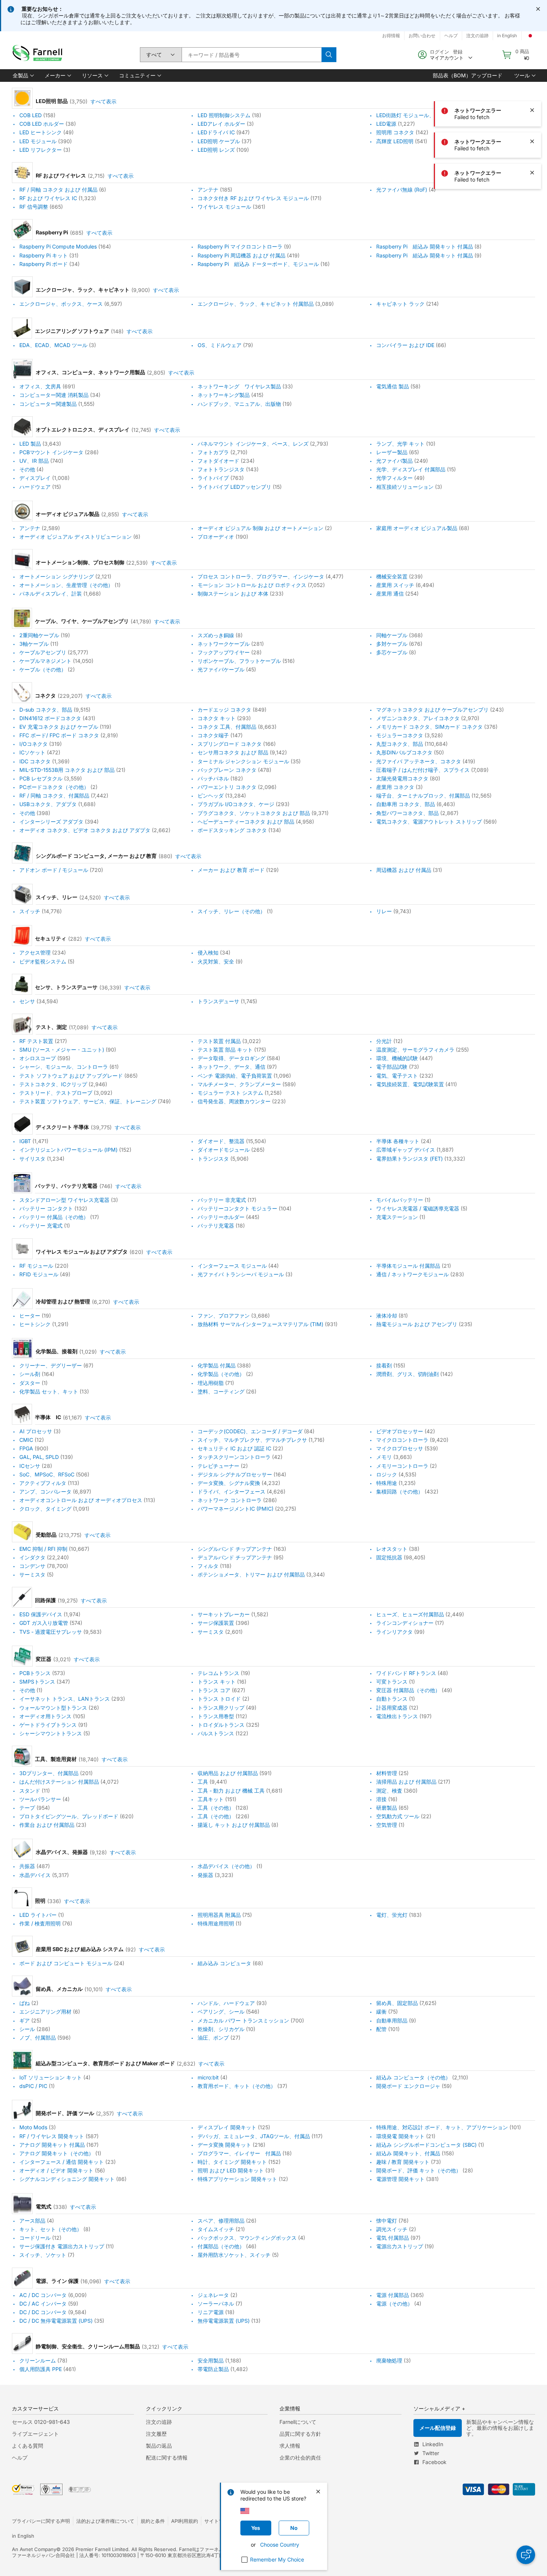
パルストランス (216, 1733)
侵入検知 (208, 953)
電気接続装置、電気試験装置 (410, 1084)
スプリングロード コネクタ (230, 744)
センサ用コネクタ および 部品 (233, 753)
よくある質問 (28, 2446)
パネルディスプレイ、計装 (51, 594)
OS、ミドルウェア (220, 345)
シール (27, 2029)
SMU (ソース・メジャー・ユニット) (62, 1050)
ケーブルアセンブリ (43, 652)
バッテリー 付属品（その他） (54, 1217)
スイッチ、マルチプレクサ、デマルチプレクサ (252, 1440)
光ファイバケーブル (221, 670)
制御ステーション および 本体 (233, 594)
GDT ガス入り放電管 (44, 1623)
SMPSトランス (37, 1682)
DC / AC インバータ (43, 2304)
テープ (27, 1808)
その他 (27, 469)
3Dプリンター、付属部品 (49, 1773)
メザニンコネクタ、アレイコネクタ (418, 718)
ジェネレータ (213, 2295)
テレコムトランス (218, 1673)
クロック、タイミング (45, 1509)
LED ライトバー (38, 1915)
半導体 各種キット (398, 1141)
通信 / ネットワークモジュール (412, 1274)
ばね (25, 2003)
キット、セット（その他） (51, 2229)
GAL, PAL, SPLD (39, 1457)
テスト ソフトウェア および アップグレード (71, 1076)
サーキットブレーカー (224, 1614)
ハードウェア (35, 487)
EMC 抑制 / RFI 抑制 (43, 1549)
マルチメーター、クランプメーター (239, 1084)
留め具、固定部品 (397, 2003)
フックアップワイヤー (224, 652)
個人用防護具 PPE (41, 2369)
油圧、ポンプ (213, 2038)
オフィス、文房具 (40, 386)
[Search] (329, 55)
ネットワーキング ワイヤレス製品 (239, 386)
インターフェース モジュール (232, 1266)
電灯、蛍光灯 (392, 1915)
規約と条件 (153, 2521)
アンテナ (208, 190)
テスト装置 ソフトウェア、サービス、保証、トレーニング (88, 1101)
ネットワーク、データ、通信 (231, 1067)
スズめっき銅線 (216, 635)
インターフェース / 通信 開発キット (62, 2162)
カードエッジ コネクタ (224, 710)
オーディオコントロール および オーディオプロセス (81, 1500)
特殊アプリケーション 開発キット (237, 2179)
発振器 (205, 1875)
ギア (25, 2020)
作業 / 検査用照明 (40, 1923)
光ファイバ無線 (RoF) (402, 190)
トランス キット (217, 1682)
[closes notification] (538, 9)
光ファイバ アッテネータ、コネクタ (419, 761)
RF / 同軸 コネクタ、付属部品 (54, 795)
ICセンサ (30, 1466)
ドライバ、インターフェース (231, 1491)
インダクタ (32, 1557)
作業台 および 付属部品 (47, 1825)
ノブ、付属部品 (38, 2038)
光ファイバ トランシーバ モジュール (241, 1274)
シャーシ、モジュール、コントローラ (64, 1067)
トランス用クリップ (221, 1708)
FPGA (26, 1448)
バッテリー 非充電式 (222, 1200)
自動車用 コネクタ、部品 (406, 804)
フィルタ (208, 1566)
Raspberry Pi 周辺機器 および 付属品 (241, 255)
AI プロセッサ (36, 1431)
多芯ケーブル (392, 652)
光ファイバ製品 (394, 461)
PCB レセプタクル (41, 778)
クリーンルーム (38, 2360)
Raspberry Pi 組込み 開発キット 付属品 (425, 247)
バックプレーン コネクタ (227, 770)
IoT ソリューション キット (51, 2077)
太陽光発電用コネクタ (402, 778)
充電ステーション (397, 1217)
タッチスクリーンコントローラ (234, 1457)
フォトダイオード (218, 461)
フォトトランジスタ (221, 469)
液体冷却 (387, 1316)
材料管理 (387, 1773)
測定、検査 (389, 1791)
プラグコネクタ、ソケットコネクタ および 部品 (254, 813)
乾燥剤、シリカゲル (221, 2029)
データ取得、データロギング (231, 1058)
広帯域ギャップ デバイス (406, 1150)
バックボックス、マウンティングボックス (247, 2238)
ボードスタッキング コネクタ (232, 830)
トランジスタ (213, 1159)
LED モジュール (38, 141)
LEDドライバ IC (216, 133)
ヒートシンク (35, 1324)
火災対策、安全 (216, 961)
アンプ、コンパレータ (45, 1491)
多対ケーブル (392, 644)
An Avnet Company (34, 2549)
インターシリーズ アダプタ (51, 822)
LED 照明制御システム (224, 115)
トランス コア (214, 1690)
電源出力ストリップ (400, 2246)
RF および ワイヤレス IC (48, 198)
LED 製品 (30, 444)
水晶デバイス (35, 1875)
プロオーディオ (216, 537)
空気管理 (387, 1825)
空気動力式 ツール (398, 1816)
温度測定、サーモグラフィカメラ (415, 1050)
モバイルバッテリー (400, 1200)
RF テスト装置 (36, 1041)
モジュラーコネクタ (400, 735)
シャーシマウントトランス (51, 1733)
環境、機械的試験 (397, 1058)
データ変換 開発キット (224, 2145)
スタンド (30, 1791)
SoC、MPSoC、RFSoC (47, 1474)
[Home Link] (39, 55)
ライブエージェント (35, 2434)
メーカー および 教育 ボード (231, 870)
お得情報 (391, 36)
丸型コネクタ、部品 (400, 744)
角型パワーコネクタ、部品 (407, 813)
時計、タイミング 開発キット (232, 2162)
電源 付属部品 (393, 2295)
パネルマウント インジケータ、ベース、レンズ (253, 444)
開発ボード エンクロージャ (408, 2086)
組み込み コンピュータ (224, 1963)
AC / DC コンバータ (43, 2295)
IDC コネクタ (35, 761)
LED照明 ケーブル (219, 141)
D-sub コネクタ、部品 (46, 710)
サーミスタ (32, 1574)
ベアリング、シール (221, 2012)
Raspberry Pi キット (44, 255)
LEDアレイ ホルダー (221, 124)
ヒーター (30, 1316)
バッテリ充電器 (216, 1226)
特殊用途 (387, 1483)
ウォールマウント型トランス (53, 1708)
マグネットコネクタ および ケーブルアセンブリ (432, 710)
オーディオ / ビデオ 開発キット (56, 2170)
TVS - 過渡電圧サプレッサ (51, 1632)
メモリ (384, 1457)
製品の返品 (159, 2446)
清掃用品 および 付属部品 (406, 1782)
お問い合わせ (422, 36)
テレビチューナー (218, 1466)
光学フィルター (394, 478)
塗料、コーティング (221, 1391)
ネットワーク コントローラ (230, 1500)
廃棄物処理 (389, 2360)
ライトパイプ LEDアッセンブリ (234, 487)
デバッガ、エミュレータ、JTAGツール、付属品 (254, 2136)
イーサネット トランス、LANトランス (65, 1699)
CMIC (26, 1440)
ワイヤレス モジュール (224, 207)
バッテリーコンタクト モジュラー (237, 1208)
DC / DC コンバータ (43, 2312)
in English (23, 2536)
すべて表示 (103, 102)
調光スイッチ (392, 2229)
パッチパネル (213, 778)
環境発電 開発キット (400, 2136)
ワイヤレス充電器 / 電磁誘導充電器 (418, 1208)
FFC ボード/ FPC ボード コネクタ (59, 735)
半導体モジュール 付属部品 (408, 1266)
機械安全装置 (392, 576)
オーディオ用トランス (45, 1716)
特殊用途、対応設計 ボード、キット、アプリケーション (442, 2128)
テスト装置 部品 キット (225, 1050)
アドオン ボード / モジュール (54, 870)
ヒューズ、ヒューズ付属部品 (410, 1614)
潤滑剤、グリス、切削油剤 (407, 1374)
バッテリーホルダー (221, 1217)
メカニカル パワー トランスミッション (243, 2020)
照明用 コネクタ (395, 133)
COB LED (31, 115)
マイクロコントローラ (402, 1440)
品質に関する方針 (300, 2434)
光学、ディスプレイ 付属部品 (411, 469)
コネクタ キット (217, 718)
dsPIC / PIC (33, 2086)
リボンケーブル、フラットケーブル (239, 661)
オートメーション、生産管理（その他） (66, 585)
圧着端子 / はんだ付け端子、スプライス (423, 770)
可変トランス (392, 1682)
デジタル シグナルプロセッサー (235, 1474)
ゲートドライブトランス (48, 1725)
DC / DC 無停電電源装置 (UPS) (56, 2321)
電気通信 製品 (393, 386)
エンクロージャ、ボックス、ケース (61, 304)
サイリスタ (32, 1159)
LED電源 (386, 124)
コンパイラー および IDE (405, 345)
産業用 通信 (390, 594)
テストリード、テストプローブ (56, 1093)
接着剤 (384, 1365)
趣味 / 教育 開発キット (403, 2162)
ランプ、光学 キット (400, 444)
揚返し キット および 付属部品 (234, 1825)
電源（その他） (394, 2304)
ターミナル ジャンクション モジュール (243, 761)
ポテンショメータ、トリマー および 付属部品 (251, 1574)
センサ (27, 1001)
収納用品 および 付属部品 (228, 1773)
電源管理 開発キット (400, 2179)
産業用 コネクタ (395, 787)
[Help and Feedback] (526, 2555)
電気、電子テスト (397, 1076)
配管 (381, 2029)
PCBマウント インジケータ (51, 452)
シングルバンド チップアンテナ (235, 1549)
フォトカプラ (213, 452)
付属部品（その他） (221, 2246)
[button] (23, 76)
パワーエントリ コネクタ (227, 787)
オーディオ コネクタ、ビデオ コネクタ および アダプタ (85, 830)
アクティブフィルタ (43, 1483)
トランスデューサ (218, 1001)
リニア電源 (211, 2312)
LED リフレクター (41, 150)
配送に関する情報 (167, 2458)
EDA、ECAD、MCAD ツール (53, 345)
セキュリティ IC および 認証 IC (234, 1448)
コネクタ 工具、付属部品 (227, 727)
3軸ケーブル (34, 644)
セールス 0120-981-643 (41, 2422)
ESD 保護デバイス (41, 1614)
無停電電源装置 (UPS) (224, 2321)
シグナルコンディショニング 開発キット (67, 2179)
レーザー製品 (392, 452)
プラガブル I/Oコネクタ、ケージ (236, 804)
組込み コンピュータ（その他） (413, 2077)
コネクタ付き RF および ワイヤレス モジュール (253, 198)
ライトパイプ (213, 478)
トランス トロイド (219, 1699)
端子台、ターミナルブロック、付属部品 (423, 795)
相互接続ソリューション (405, 487)
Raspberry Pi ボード (44, 264)
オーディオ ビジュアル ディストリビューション (76, 537)
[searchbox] (252, 55)
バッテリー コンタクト (46, 1208)
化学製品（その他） (221, 1374)
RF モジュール (36, 1266)
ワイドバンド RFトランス (406, 1673)
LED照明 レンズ (216, 150)
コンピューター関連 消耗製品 (54, 395)
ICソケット (32, 753)
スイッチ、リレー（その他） (231, 911)
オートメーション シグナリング (57, 576)
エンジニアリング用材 (45, 2012)
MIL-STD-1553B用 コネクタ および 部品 (67, 770)
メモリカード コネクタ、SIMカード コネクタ (429, 727)
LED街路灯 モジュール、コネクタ (416, 115)
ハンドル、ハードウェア (226, 2003)
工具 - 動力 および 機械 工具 (231, 1791)
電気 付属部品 (393, 2238)
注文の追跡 (159, 2422)
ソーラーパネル (216, 2304)
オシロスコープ (38, 1058)
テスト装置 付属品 (219, 1041)
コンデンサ (32, 1566)
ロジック (387, 1474)
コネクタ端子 (213, 735)
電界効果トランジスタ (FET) (410, 1159)
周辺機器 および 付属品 (404, 870)
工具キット (211, 1799)
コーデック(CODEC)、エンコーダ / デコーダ (250, 1431)
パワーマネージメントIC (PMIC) (236, 1509)
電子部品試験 (392, 1067)
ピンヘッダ (211, 795)
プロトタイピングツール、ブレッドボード (69, 1816)
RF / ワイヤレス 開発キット (52, 2136)
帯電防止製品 (213, 2369)
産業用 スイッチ (395, 585)
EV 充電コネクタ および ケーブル (59, 727)
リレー (384, 911)
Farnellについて (298, 2422)
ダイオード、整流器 (221, 1141)
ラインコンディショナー (405, 1623)
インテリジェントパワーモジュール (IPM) (68, 1150)
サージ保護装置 (216, 1623)
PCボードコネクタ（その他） (54, 787)
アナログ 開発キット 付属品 (52, 2145)
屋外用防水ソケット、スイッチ (234, 2255)
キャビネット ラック (400, 304)
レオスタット (392, 1549)
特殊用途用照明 (216, 1923)
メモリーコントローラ (402, 1466)
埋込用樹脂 (211, 1383)
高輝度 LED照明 (395, 141)
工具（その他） (216, 1808)
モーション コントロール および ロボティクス (252, 585)
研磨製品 (387, 1808)
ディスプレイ (35, 478)
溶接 (381, 1799)
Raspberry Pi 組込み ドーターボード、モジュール (258, 264)
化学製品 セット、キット (49, 1391)
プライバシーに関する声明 (41, 2521)
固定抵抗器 (389, 1557)
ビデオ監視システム (43, 961)
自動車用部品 (392, 2020)
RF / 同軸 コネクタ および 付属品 (58, 190)
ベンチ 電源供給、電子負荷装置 (235, 1076)
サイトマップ (219, 2521)
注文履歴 (156, 2434)
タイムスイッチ (216, 2229)
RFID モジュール (39, 1274)
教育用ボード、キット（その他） (237, 2086)
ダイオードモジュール (224, 1150)
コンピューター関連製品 (48, 404)
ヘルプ (20, 2458)
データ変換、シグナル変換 (229, 1483)
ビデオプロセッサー (400, 1431)
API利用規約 (185, 2521)
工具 (203, 1782)
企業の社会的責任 (300, 2458)
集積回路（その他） (400, 1491)
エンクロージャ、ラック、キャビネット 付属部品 (256, 304)
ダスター (30, 1383)
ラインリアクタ (394, 1632)
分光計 (384, 1041)
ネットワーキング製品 (224, 395)
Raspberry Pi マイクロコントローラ (240, 247)
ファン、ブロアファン (224, 1316)
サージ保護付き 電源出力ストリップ (62, 2246)
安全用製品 (211, 2360)
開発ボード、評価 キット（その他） (419, 2170)
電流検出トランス (397, 1716)
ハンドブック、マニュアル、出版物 (239, 404)
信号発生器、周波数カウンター (234, 1101)
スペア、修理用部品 (221, 2221)
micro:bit (208, 2077)
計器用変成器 (392, 1708)
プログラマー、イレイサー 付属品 (239, 2153)
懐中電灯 (387, 2221)
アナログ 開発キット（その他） (57, 2153)
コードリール (35, 2238)
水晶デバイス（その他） (226, 1866)
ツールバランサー (40, 1799)
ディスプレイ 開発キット (227, 2128)
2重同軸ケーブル (39, 635)
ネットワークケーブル (224, 644)
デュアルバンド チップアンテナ (235, 1557)
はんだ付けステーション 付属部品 (59, 1782)
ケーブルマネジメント (45, 661)
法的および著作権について (105, 2521)
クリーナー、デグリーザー (51, 1365)
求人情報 (290, 2446)
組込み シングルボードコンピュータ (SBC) (426, 2145)
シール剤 (30, 1374)
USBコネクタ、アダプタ (48, 804)
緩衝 (381, 2012)
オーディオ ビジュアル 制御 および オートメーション (260, 528)
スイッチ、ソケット (43, 2255)
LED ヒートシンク (41, 133)
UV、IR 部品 (34, 461)
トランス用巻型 (216, 1716)
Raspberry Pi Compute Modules (58, 247)
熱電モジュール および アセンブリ (417, 1324)
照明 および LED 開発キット (231, 2170)
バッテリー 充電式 (41, 1226)
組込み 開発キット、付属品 (408, 2153)
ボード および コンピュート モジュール (66, 1963)
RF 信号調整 (34, 207)
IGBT (25, 1141)
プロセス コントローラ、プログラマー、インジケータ (261, 576)
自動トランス (392, 1699)
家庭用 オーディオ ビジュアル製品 (417, 528)
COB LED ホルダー (42, 124)
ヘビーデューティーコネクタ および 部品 (246, 822)
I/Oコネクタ (33, 744)
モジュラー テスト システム (230, 1093)
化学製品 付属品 (217, 1365)
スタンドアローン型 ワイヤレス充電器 (64, 1200)
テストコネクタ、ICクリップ (53, 1084)
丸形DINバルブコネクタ (404, 753)
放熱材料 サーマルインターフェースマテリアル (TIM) (260, 1324)
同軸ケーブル (392, 635)
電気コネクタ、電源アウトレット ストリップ (429, 822)
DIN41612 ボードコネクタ (50, 718)
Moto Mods (33, 2128)
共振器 (27, 1866)
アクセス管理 (35, 953)
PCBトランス (35, 1673)
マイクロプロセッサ (400, 1448)
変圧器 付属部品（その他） (408, 1690)
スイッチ (30, 911)
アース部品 (32, 2221)
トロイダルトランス (221, 1725)
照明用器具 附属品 (219, 1915)
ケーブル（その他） (43, 670)
